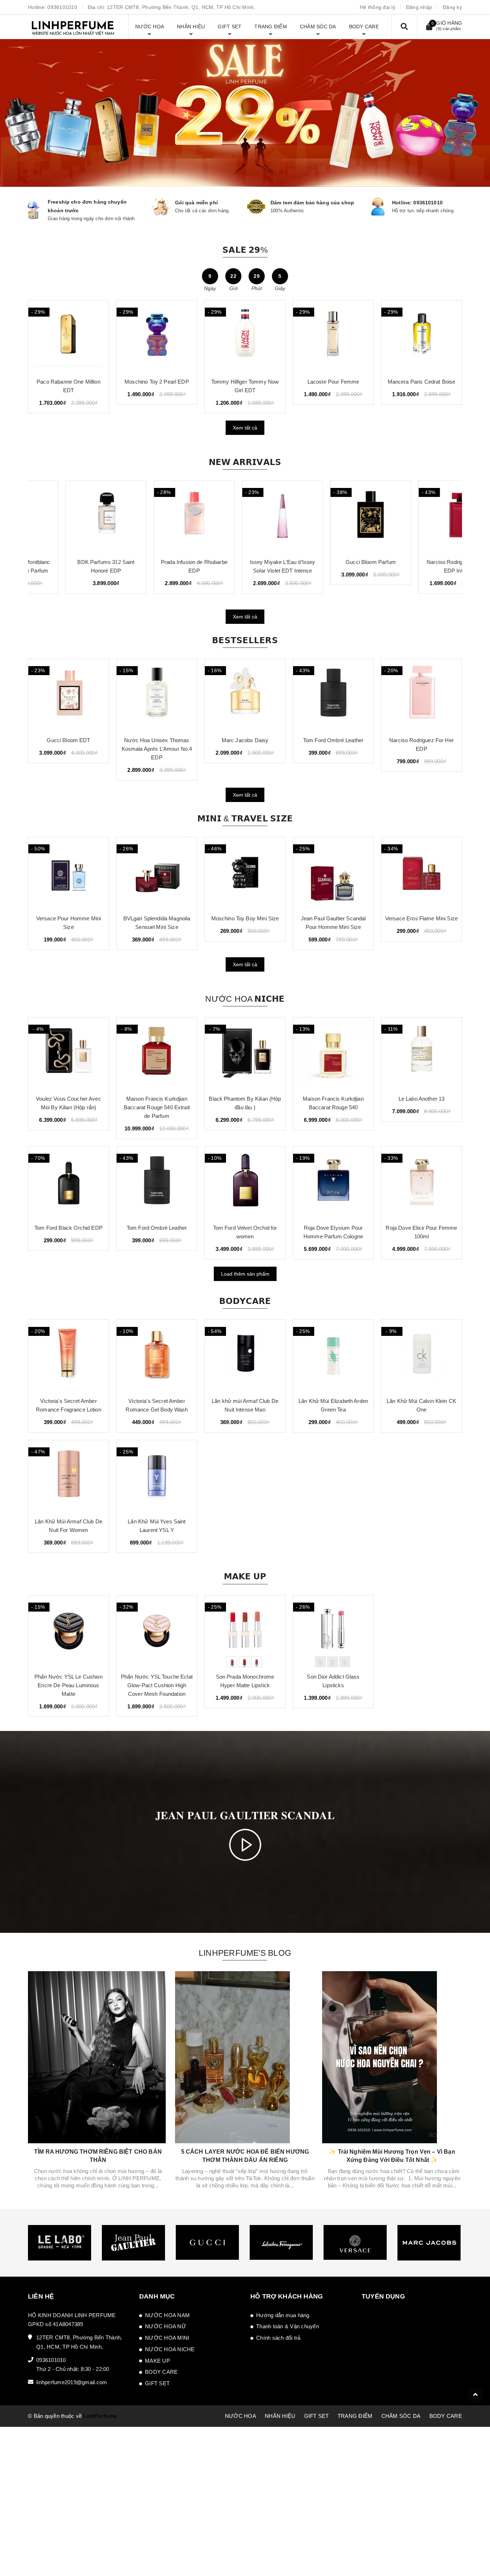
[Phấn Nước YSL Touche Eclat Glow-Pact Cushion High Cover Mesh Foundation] (157, 1631)
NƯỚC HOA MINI (167, 2338)
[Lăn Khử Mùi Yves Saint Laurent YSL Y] (157, 1476)
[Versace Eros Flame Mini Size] (333, 873)
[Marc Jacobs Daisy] (157, 695)
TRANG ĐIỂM (355, 2416)
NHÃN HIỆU (280, 2416)
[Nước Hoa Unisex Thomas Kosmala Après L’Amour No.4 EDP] (69, 695)
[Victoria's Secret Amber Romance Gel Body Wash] (157, 1356)
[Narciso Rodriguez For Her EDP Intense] (421, 517)
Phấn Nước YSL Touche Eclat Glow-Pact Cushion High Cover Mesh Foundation (157, 1685)
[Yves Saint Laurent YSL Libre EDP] (421, 695)
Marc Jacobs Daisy (157, 740)
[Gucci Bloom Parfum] (333, 517)
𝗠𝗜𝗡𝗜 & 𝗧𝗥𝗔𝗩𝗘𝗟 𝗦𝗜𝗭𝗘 (245, 819)
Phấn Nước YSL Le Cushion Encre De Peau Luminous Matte (69, 1685)
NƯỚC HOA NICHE (170, 2349)
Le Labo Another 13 (422, 1099)
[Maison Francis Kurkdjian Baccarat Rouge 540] (333, 1053)
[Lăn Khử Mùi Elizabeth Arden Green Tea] (333, 1356)
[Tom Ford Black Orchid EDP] (69, 1182)
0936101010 (62, 7)
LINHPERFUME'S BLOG (245, 1953)
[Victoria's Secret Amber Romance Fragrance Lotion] (69, 1356)
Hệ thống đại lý (378, 7)
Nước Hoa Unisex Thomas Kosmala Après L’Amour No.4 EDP (69, 749)
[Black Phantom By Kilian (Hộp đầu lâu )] (245, 1053)
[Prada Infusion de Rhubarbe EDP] (157, 517)
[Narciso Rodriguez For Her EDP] (333, 695)
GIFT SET (157, 2383)
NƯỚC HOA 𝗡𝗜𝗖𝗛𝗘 (245, 999)
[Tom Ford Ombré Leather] (245, 695)
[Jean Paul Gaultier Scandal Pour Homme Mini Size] (245, 873)
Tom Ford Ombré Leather (245, 740)
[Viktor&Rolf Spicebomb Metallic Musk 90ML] (69, 336)
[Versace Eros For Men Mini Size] (421, 873)
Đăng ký (452, 7)
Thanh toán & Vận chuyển (288, 2326)
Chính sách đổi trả (278, 2338)
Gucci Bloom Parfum (333, 562)
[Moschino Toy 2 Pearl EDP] (421, 336)
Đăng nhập (419, 7)
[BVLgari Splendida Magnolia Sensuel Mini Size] (69, 873)
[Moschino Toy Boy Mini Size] (157, 873)
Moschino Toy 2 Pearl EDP (421, 382)
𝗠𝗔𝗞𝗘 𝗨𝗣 (245, 1576)
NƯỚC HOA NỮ (166, 2326)
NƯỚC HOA (241, 2416)
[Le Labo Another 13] (421, 1053)
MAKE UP (157, 2361)
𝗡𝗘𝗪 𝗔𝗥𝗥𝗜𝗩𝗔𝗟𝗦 (245, 462)
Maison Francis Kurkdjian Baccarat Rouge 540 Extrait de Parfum (157, 1107)
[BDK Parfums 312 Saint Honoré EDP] (69, 517)
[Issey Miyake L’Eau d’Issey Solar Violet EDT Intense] (245, 517)
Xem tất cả (245, 428)
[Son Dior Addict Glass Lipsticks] (333, 1631)
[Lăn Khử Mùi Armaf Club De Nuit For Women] (69, 1476)
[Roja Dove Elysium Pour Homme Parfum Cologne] (333, 1182)
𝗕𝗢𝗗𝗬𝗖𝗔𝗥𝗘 (245, 1301)
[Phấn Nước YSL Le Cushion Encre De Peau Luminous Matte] (69, 1631)
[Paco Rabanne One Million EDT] (333, 336)
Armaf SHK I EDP (157, 382)
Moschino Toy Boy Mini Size (157, 918)
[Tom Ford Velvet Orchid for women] (245, 1182)
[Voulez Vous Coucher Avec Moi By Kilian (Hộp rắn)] (69, 1053)
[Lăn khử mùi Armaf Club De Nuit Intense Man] (245, 1356)
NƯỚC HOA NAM (167, 2315)
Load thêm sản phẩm (245, 1274)
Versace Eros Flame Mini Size (333, 918)
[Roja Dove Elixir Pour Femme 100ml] (421, 1182)
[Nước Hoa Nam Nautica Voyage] (245, 336)
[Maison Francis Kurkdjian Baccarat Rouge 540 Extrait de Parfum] (157, 1053)
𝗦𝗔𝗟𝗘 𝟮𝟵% (245, 250)
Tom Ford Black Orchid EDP (69, 1228)
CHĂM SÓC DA (401, 2416)
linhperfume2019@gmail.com (72, 2382)
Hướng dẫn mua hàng (283, 2315)
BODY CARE (161, 2372)
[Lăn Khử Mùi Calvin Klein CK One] (421, 1356)
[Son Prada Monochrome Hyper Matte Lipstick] (245, 1631)
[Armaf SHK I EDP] (157, 336)
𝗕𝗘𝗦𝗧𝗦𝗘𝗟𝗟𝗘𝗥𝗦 (245, 640)
